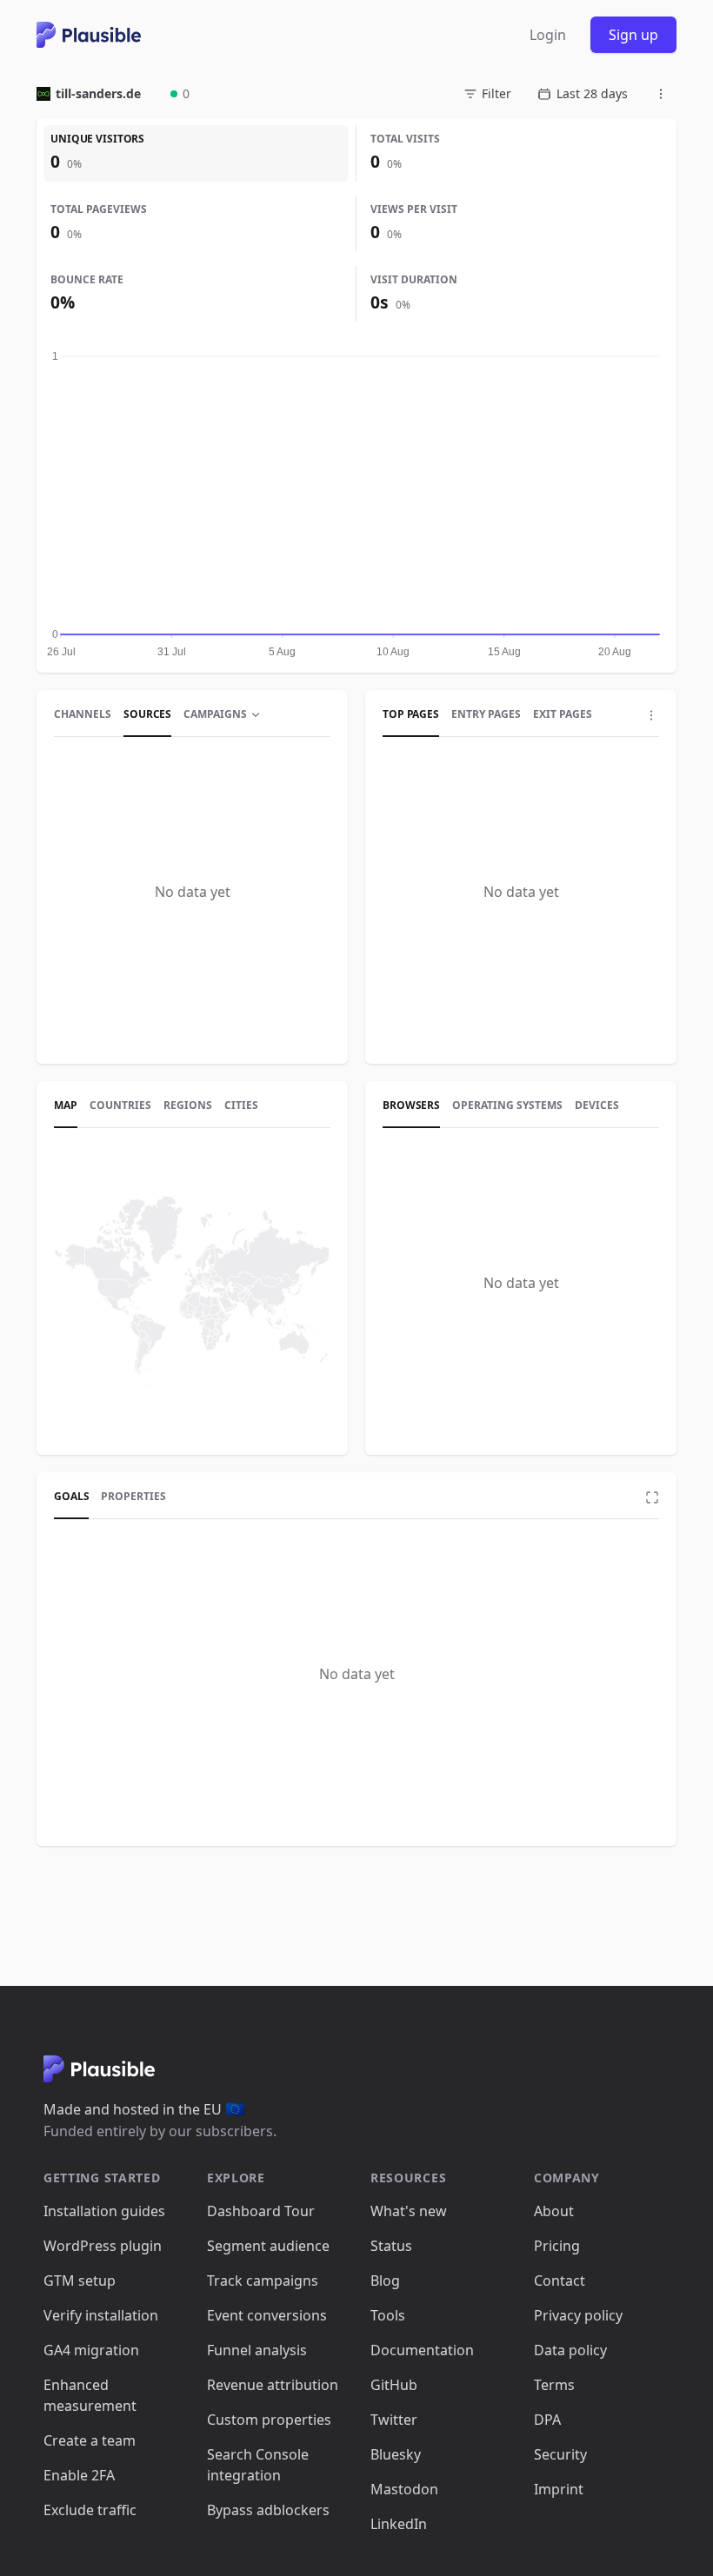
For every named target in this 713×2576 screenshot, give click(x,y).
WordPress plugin (103, 2246)
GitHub (394, 2385)
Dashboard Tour (261, 2211)
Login (548, 35)
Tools (388, 2315)
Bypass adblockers (268, 2510)
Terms (554, 2385)
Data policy (570, 2350)
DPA (547, 2420)
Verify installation (101, 2315)
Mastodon (404, 2489)
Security (560, 2454)
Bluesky (396, 2454)
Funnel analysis (257, 2350)
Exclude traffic (90, 2510)
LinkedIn (399, 2524)
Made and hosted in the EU (144, 2109)
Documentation (422, 2350)
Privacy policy (578, 2315)
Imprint (559, 2489)
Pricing (557, 2246)
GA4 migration (91, 2350)
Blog (385, 2281)
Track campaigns (263, 2281)
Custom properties (269, 2420)
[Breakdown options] (651, 715)
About (554, 2211)
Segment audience (268, 2246)
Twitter (394, 2420)
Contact (560, 2281)
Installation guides (104, 2211)
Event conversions (267, 2315)
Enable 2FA (79, 2475)
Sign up (633, 35)
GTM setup (80, 2281)
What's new (409, 2211)
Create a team (90, 2440)
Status (391, 2246)
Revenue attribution (273, 2385)
